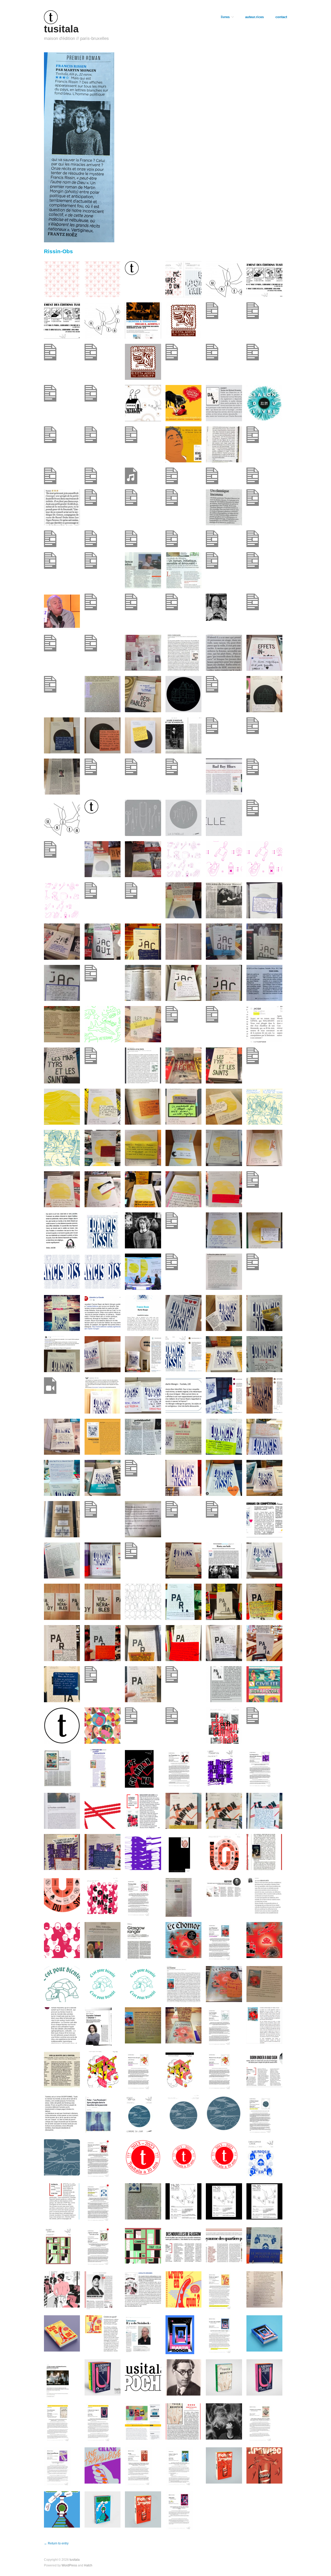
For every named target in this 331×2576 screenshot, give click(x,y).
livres (225, 17)
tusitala (61, 29)
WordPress (69, 2565)
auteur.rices (254, 17)
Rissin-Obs (58, 251)
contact (281, 17)
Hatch (88, 2565)
